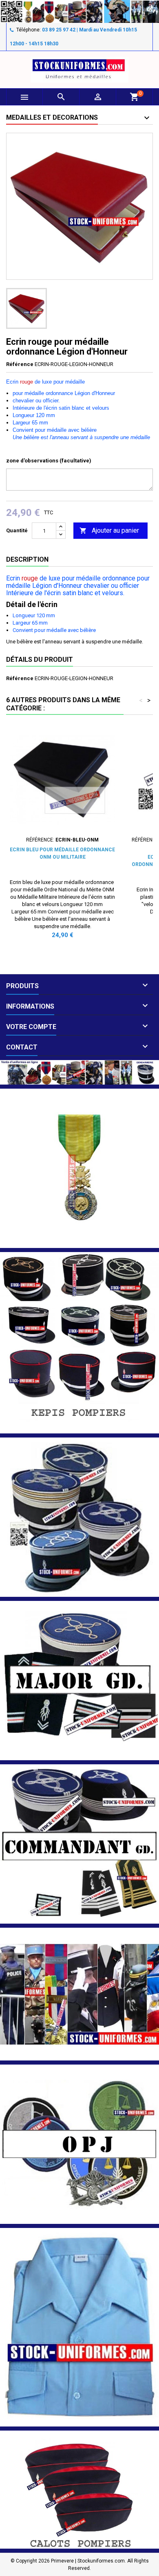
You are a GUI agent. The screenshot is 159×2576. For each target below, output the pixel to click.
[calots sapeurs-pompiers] (79, 2489)
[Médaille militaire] (79, 1168)
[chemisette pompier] (79, 2327)
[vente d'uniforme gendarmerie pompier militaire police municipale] (79, 1072)
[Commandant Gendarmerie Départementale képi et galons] (79, 1843)
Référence (20, 364)
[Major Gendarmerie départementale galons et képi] (79, 1680)
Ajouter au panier (109, 530)
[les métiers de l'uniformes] (79, 1994)
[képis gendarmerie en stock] (79, 1517)
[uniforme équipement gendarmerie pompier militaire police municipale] (79, 11)
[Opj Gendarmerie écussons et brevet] (79, 2144)
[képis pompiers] (79, 1342)
